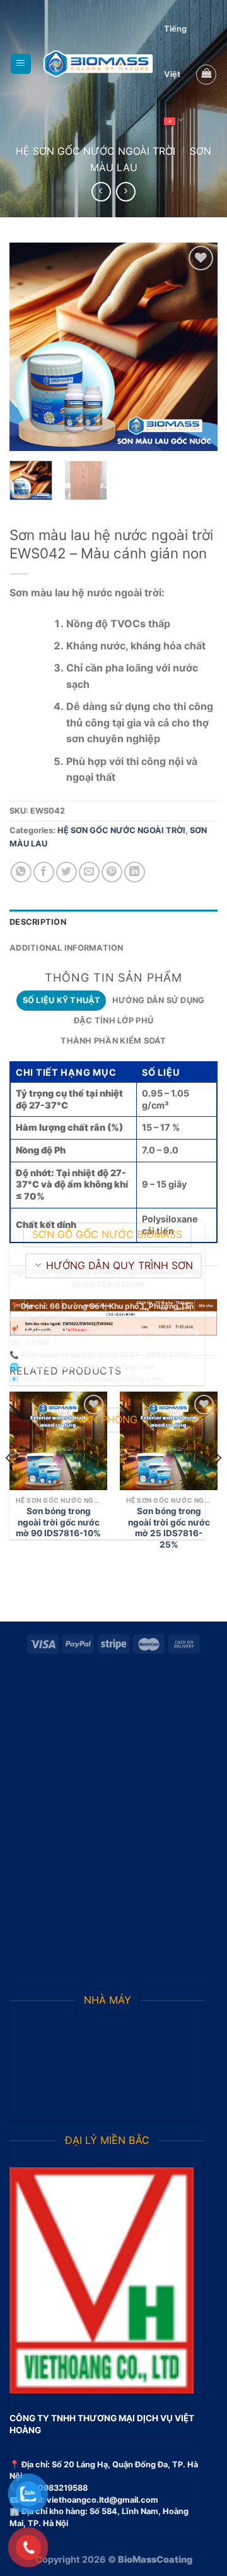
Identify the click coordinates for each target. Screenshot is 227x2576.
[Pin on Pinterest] (112, 872)
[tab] (61, 1001)
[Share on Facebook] (44, 872)
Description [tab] (38, 922)
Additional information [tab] (67, 948)
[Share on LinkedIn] (135, 872)
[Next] (197, 347)
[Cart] (206, 75)
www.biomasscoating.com (105, 1367)
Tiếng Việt (175, 51)
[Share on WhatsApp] (21, 872)
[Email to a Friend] (89, 872)
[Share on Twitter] (67, 872)
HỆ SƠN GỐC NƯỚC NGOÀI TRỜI (96, 151)
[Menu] (21, 64)
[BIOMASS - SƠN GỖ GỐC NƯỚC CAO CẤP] (98, 64)
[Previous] (30, 347)
